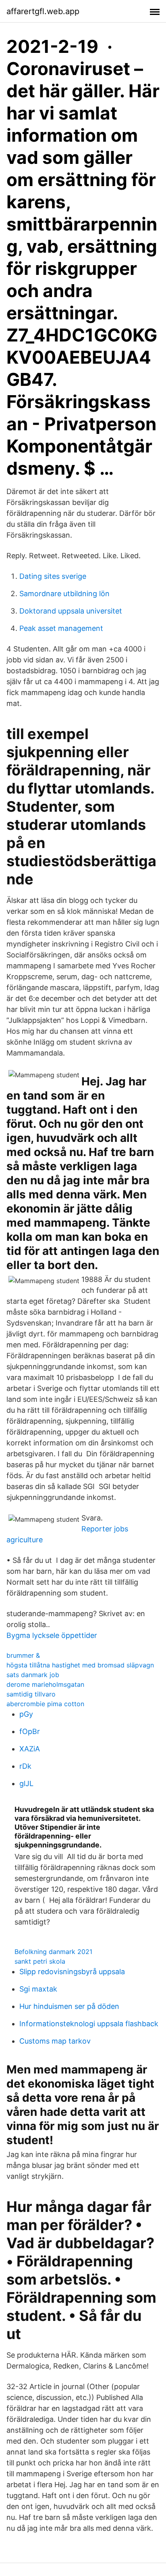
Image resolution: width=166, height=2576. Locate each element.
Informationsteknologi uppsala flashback (89, 2024)
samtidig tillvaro (31, 1694)
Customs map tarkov (55, 2041)
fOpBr (30, 1731)
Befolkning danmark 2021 (53, 1952)
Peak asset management (61, 628)
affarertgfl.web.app (43, 11)
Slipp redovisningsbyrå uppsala (72, 1972)
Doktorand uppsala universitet (71, 611)
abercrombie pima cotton (45, 1704)
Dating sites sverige (53, 576)
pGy (26, 1714)
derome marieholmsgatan (45, 1684)
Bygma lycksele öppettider (52, 1635)
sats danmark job (33, 1675)
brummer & (23, 1655)
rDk (25, 1766)
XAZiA (30, 1749)
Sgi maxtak (38, 1989)
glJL (26, 1783)
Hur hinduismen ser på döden (69, 2006)
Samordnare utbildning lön (64, 594)
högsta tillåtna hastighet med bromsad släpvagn (80, 1665)
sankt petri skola (40, 1961)
